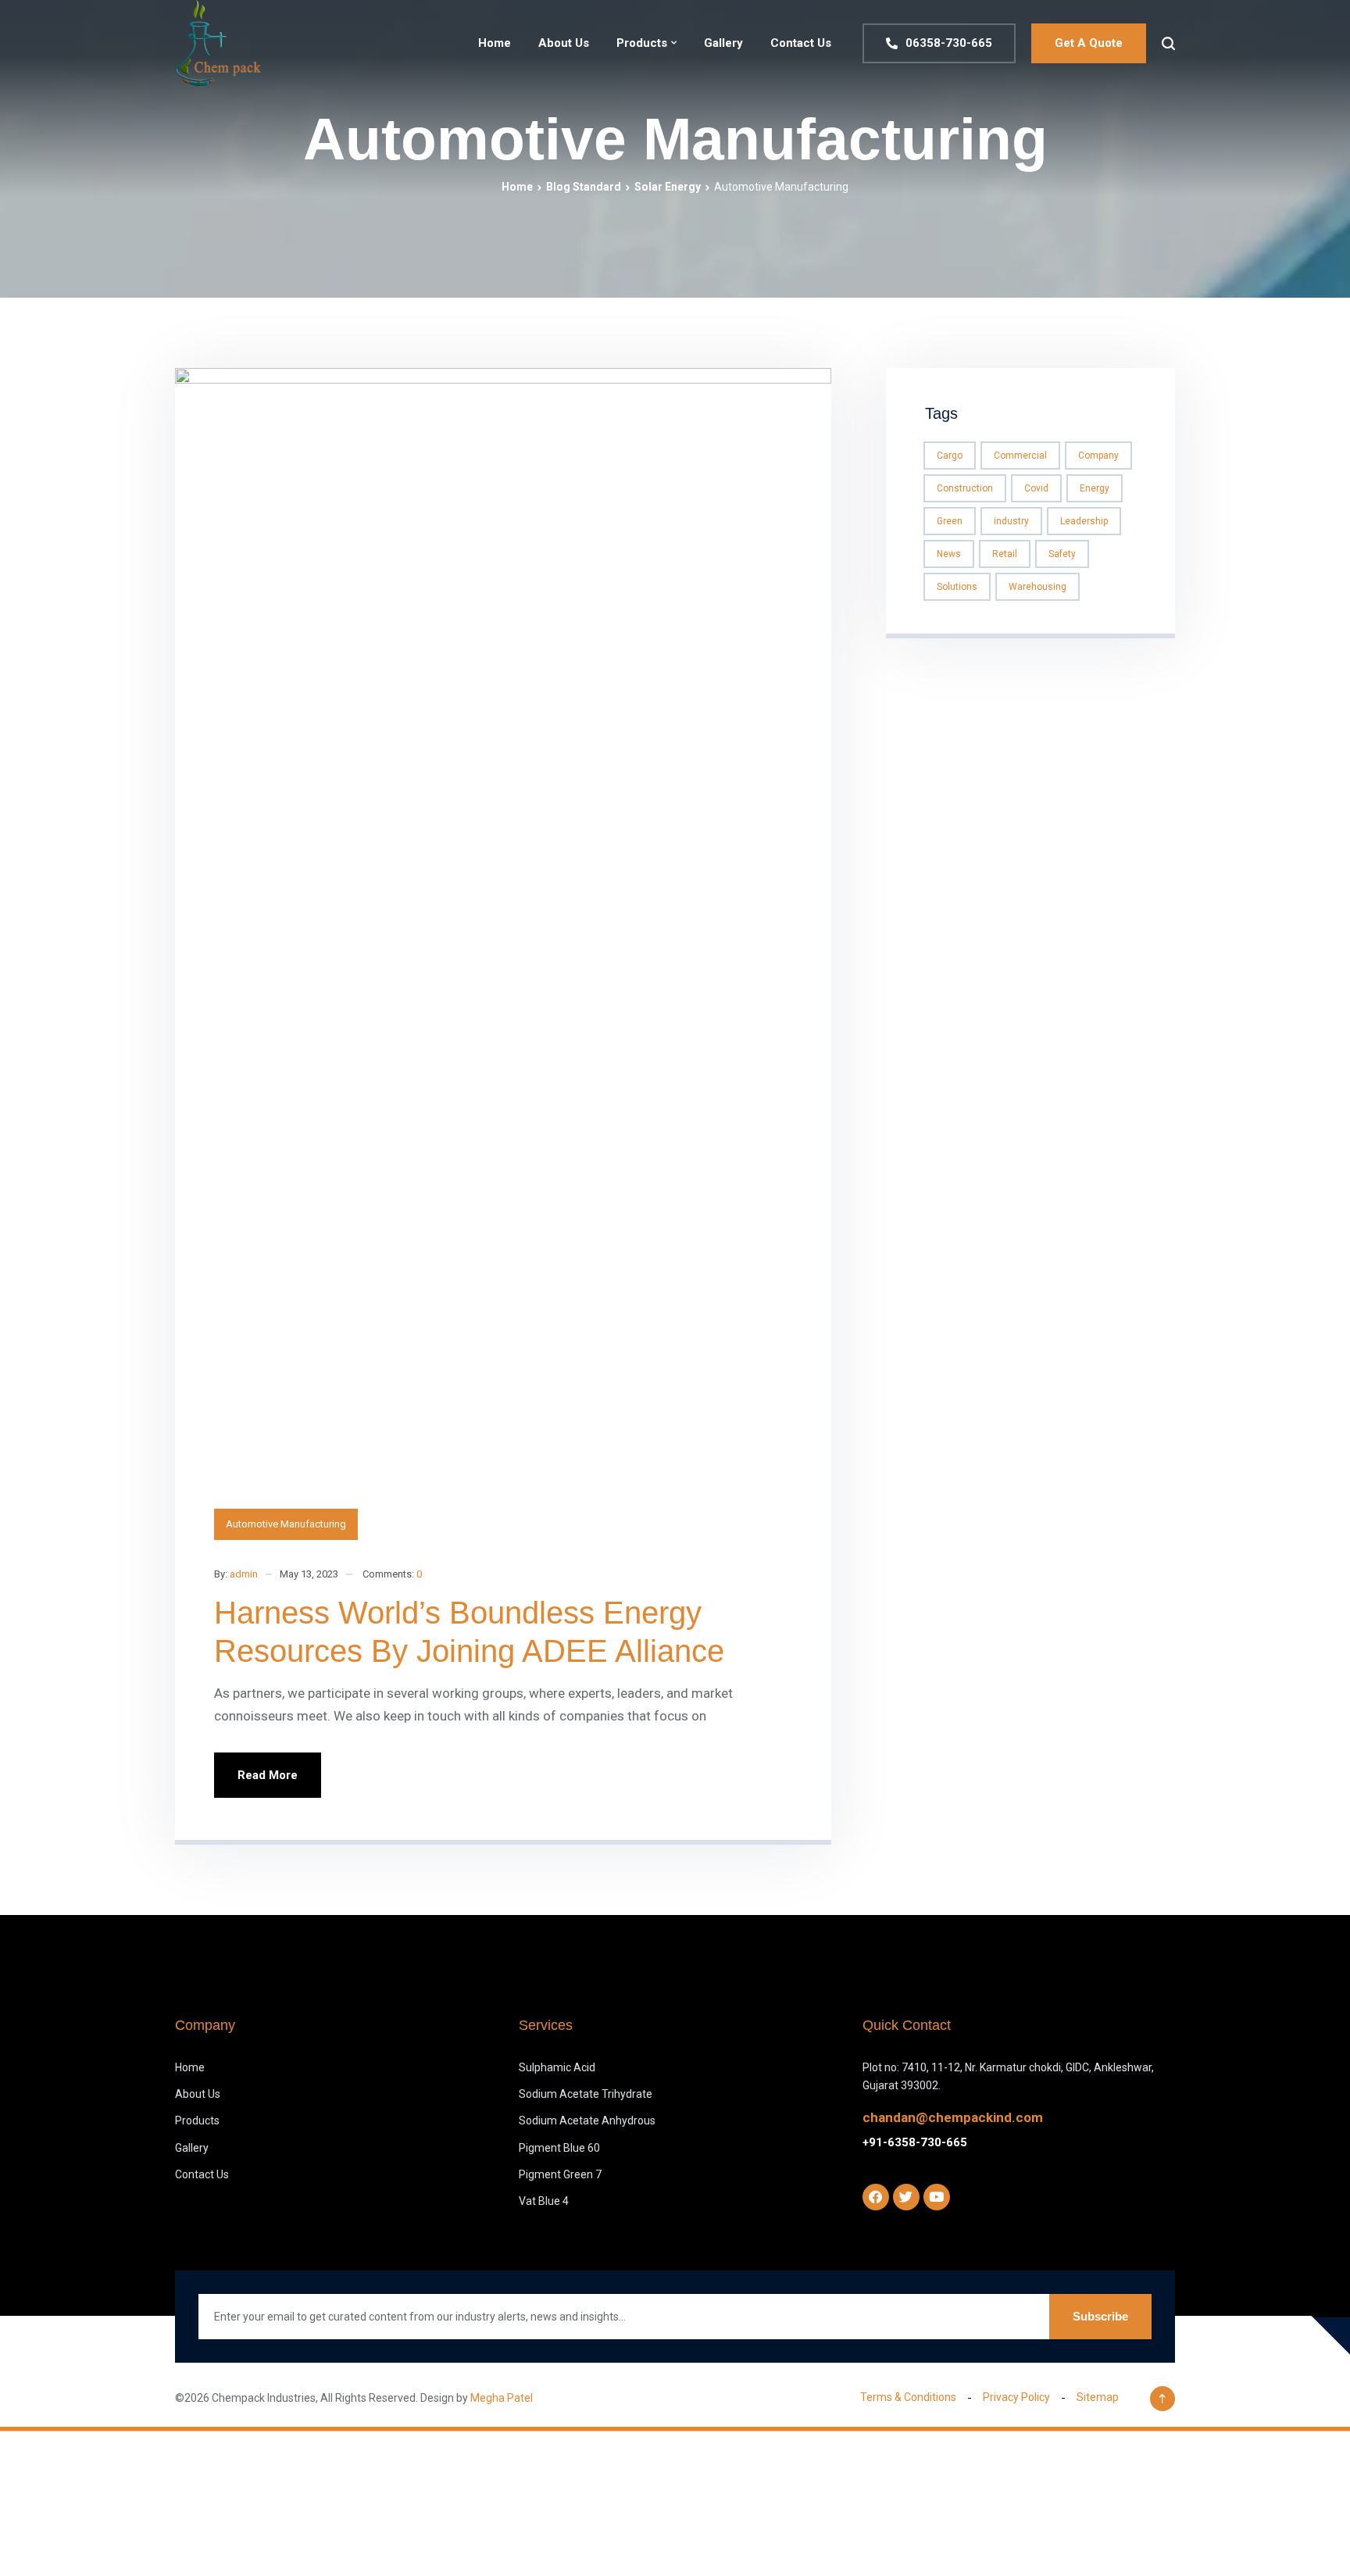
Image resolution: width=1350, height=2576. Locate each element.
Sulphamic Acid (557, 2067)
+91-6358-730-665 (915, 2142)
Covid (1036, 488)
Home (495, 43)
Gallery (723, 43)
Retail (1005, 554)
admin (244, 1574)
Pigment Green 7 (560, 2174)
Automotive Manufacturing (286, 1524)
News (949, 554)
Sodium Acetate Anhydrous (587, 2120)
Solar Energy (668, 187)
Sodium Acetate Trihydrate (586, 2094)
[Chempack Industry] (218, 43)
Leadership (1084, 521)
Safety (1062, 554)
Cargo (950, 456)
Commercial (1020, 456)
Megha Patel (502, 2398)
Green (950, 521)
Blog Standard (584, 187)
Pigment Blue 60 (559, 2148)
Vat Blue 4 (544, 2201)
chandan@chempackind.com (953, 2117)
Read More (268, 1775)
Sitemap (1098, 2397)
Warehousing (1037, 587)
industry (1011, 521)
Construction (965, 488)
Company (1098, 456)
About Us (564, 43)
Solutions (957, 587)
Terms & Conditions (908, 2397)
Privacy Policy (1016, 2397)
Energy (1095, 488)
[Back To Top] (1162, 2399)
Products (642, 43)
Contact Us (801, 43)
